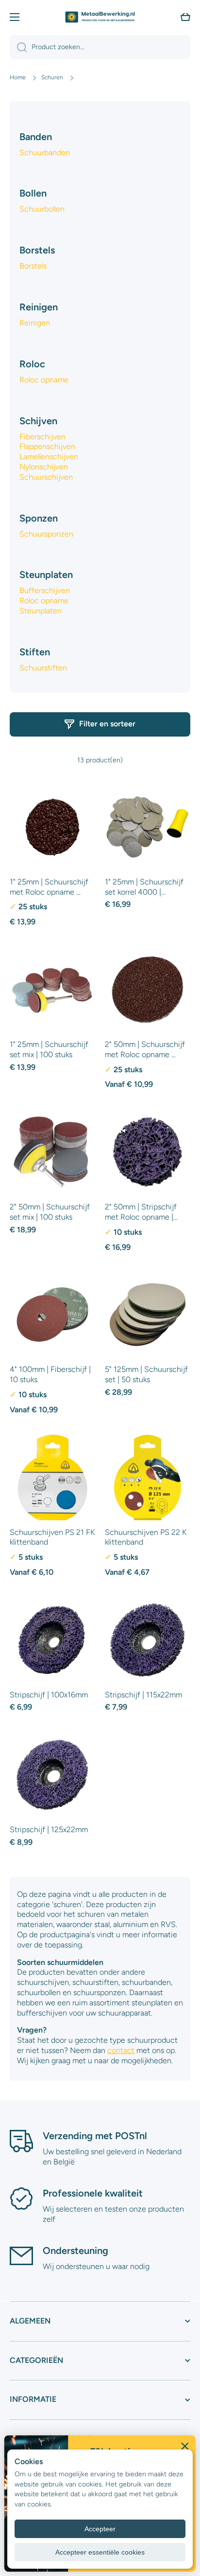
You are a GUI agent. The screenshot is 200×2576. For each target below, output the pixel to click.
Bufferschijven (45, 590)
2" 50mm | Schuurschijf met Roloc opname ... (145, 1049)
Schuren (52, 77)
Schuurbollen (42, 209)
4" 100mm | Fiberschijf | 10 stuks (50, 1374)
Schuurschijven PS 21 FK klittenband (52, 1537)
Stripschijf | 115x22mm (143, 1695)
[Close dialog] (185, 2446)
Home (18, 77)
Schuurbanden (45, 153)
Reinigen (35, 323)
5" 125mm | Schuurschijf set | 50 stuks (146, 1374)
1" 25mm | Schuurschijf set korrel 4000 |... (144, 887)
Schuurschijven (46, 477)
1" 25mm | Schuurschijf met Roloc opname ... (49, 887)
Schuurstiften (43, 668)
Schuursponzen (46, 534)
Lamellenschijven (49, 457)
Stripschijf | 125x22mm (49, 1829)
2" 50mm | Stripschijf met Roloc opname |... (141, 1212)
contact (121, 2050)
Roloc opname (44, 380)
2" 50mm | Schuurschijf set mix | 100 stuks (50, 1212)
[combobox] (100, 47)
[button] (185, 17)
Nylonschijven (44, 467)
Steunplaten (41, 611)
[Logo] (100, 17)
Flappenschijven (47, 446)
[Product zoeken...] (18, 47)
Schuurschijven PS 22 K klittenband (146, 1537)
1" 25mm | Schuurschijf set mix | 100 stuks (49, 1049)
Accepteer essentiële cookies (100, 2552)
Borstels (33, 266)
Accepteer (100, 2529)
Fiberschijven (42, 437)
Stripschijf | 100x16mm (49, 1695)
